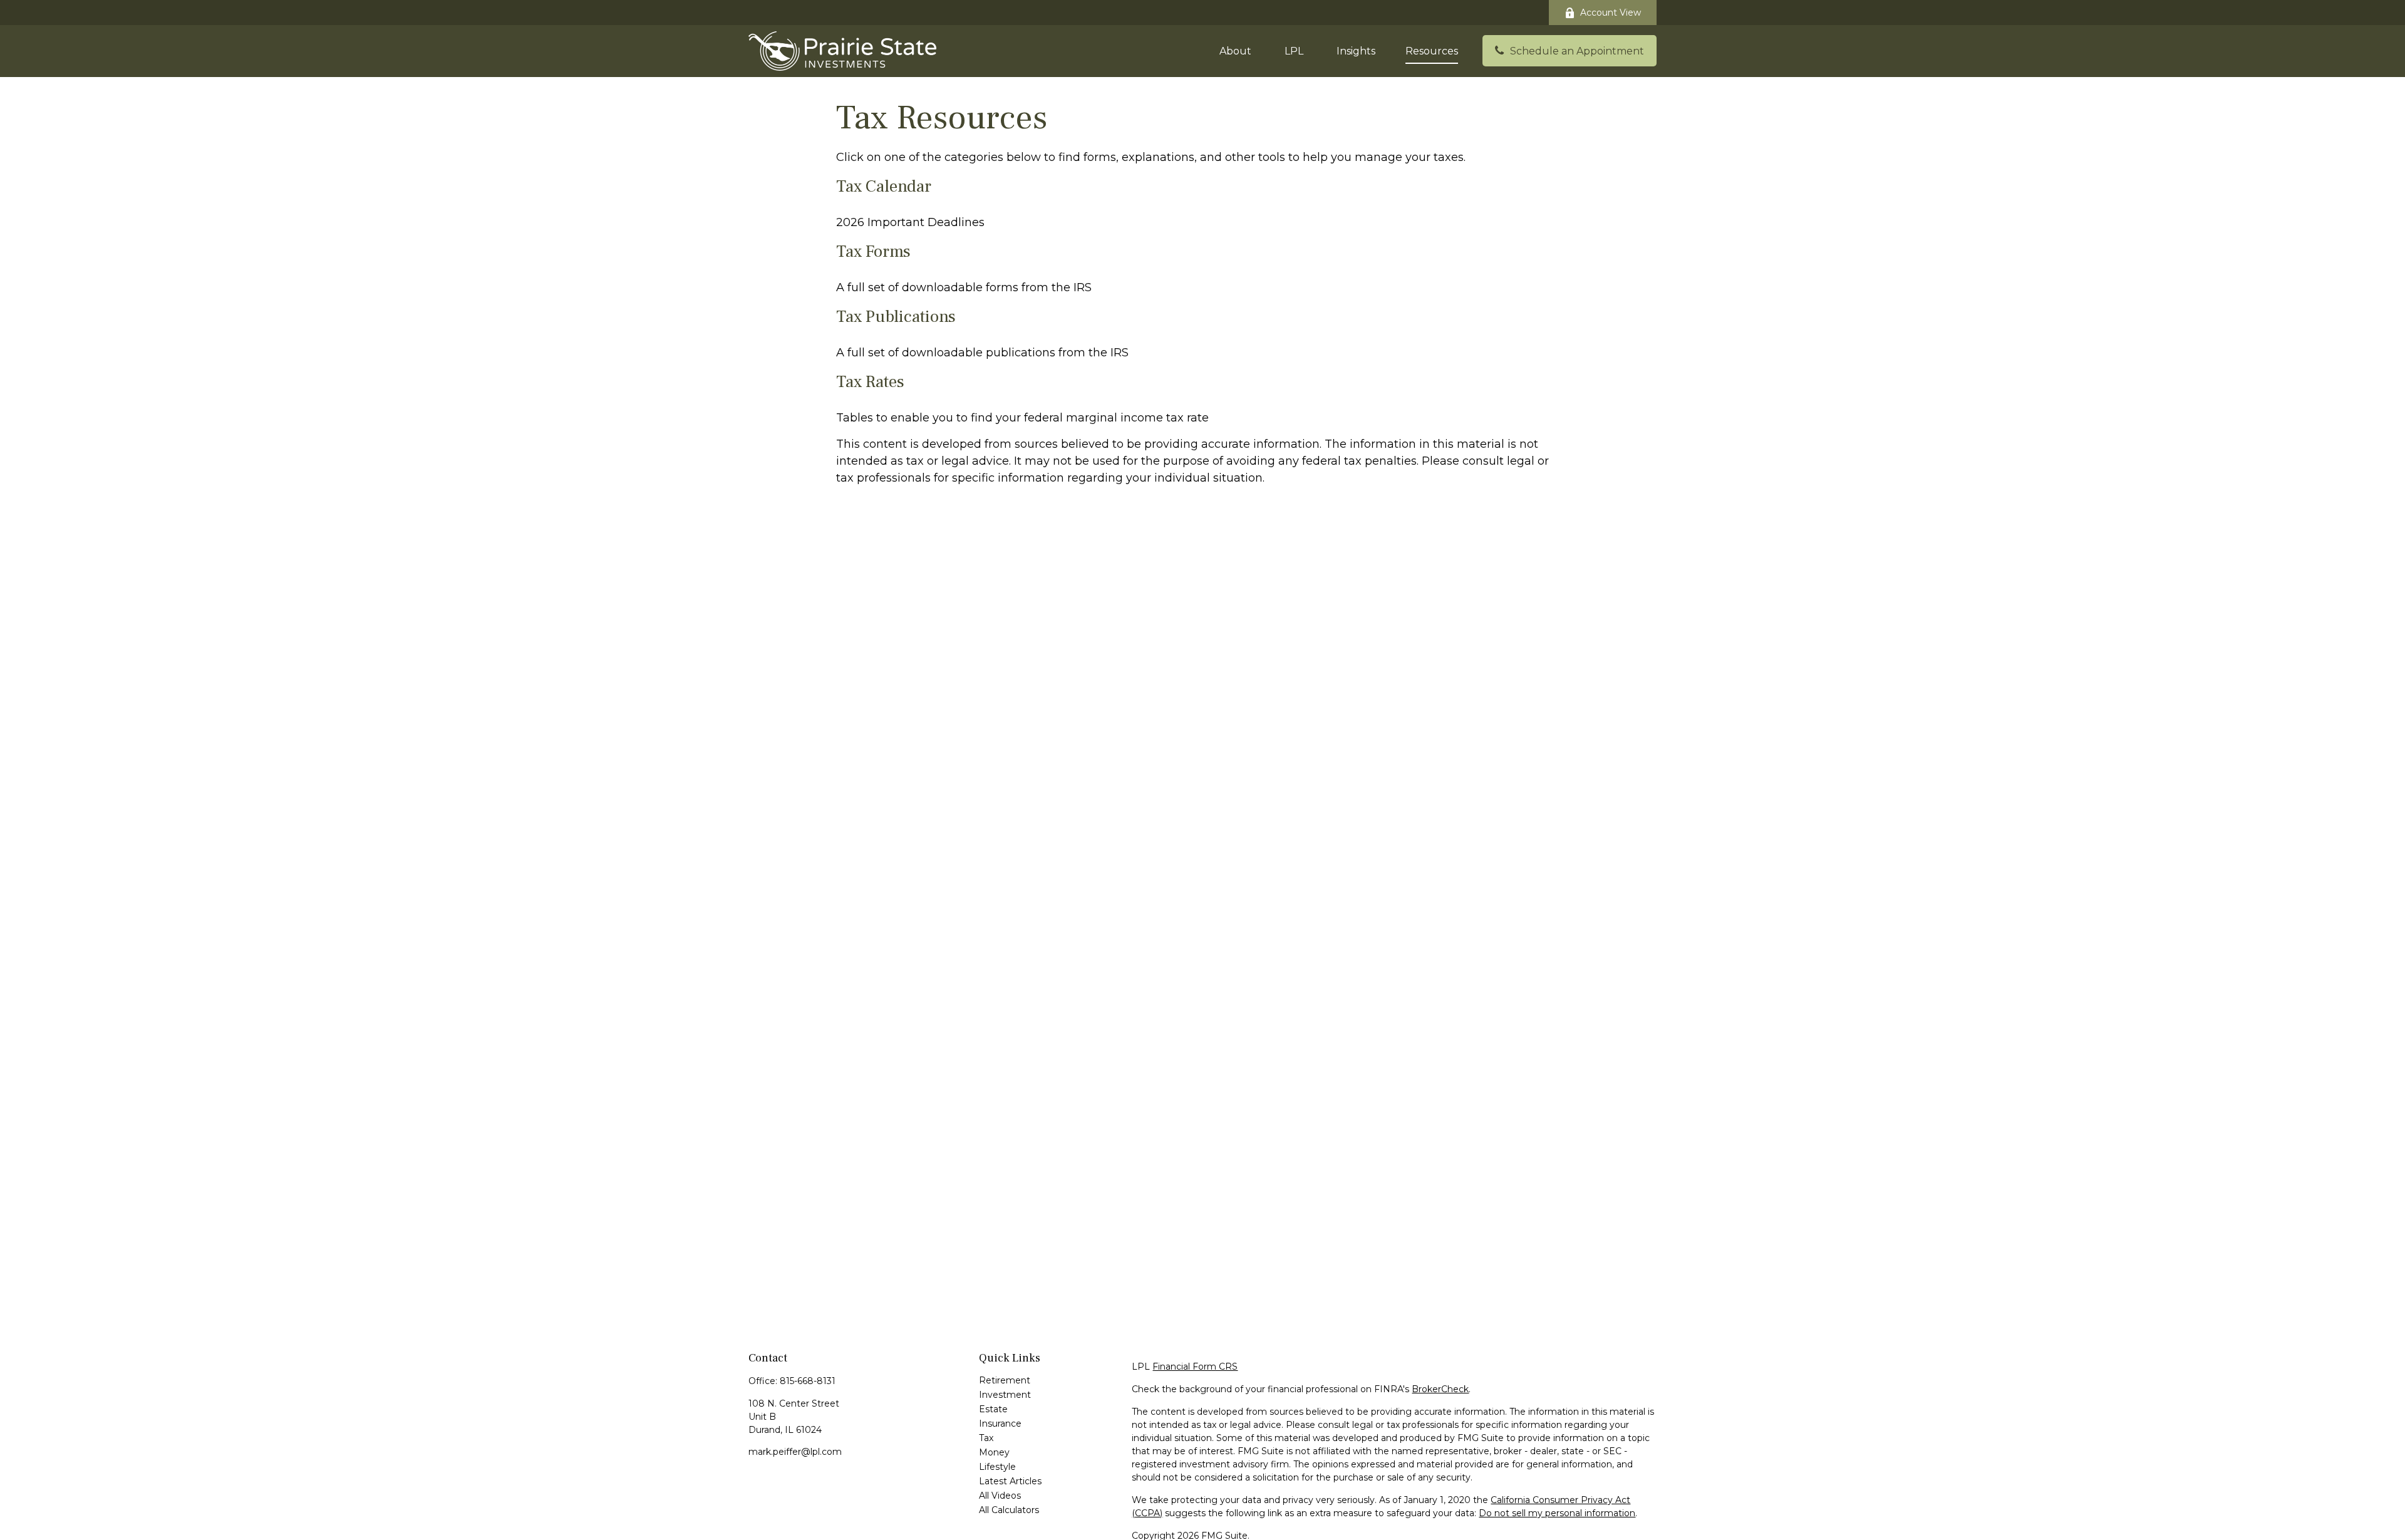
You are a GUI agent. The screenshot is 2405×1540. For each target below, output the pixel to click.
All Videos (1000, 1496)
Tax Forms (873, 251)
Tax (986, 1438)
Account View (1611, 13)
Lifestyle (997, 1467)
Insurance (1000, 1424)
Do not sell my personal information (1557, 1513)
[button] (1235, 51)
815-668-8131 (808, 1381)
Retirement (1005, 1380)
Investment (1005, 1395)
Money (994, 1452)
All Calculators (1009, 1510)
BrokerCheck (1440, 1389)
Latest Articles (1010, 1481)
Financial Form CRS (1195, 1367)
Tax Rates (870, 382)
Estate (993, 1409)
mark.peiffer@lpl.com (795, 1452)
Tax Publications (896, 317)
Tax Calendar (884, 186)
